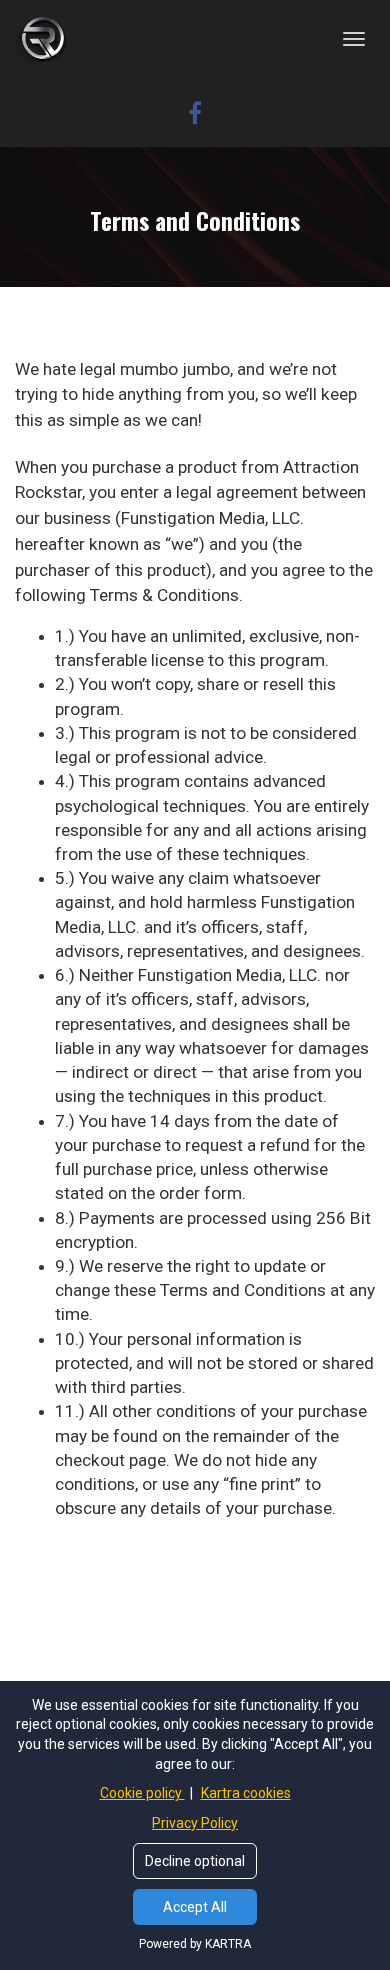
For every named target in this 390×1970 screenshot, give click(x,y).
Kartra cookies (246, 1793)
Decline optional (195, 1861)
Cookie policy (142, 1793)
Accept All (195, 1907)
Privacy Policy (195, 1823)
